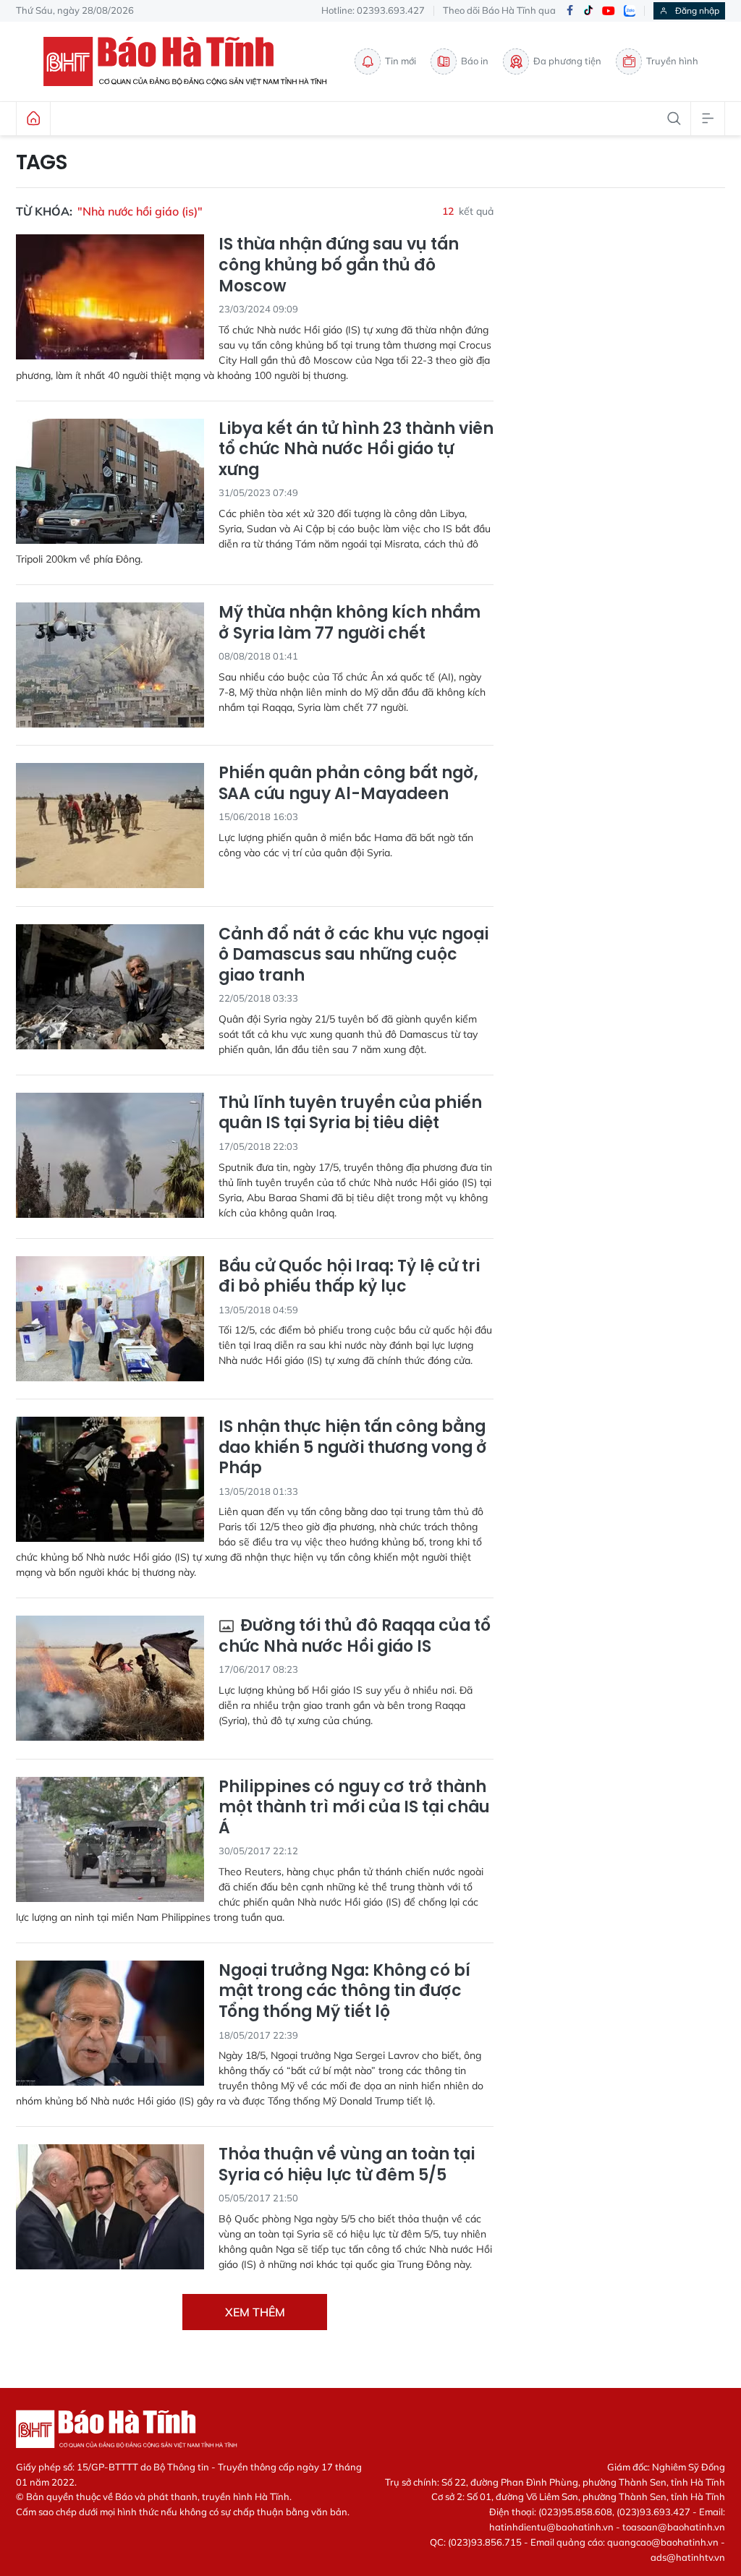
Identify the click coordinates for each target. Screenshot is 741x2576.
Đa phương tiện (567, 61)
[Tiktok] (588, 11)
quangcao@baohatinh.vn (663, 2542)
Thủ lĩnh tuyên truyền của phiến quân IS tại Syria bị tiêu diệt (350, 1113)
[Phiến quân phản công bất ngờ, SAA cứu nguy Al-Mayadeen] (110, 826)
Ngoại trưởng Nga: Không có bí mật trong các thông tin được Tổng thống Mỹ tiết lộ (344, 1992)
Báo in (475, 61)
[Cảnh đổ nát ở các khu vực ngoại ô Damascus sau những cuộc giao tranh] (110, 987)
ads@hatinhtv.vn (688, 2557)
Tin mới (401, 61)
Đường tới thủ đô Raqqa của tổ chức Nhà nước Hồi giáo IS (355, 1636)
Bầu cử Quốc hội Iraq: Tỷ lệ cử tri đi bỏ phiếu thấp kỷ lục (349, 1277)
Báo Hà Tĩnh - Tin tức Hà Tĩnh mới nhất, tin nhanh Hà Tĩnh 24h (192, 61)
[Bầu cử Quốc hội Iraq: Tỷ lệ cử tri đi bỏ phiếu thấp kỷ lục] (110, 1319)
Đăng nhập (697, 10)
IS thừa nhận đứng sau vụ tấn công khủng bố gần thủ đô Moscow (339, 265)
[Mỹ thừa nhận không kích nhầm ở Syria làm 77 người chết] (110, 665)
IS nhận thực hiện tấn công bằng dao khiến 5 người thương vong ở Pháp (353, 1448)
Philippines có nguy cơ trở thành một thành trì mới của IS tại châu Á (354, 1808)
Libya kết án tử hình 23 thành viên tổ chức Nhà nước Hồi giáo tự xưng (356, 450)
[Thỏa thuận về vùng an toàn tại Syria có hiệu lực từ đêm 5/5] (110, 2207)
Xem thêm (255, 2312)
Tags (42, 163)
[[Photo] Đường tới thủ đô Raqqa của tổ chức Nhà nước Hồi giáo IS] (110, 1678)
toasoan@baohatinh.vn (674, 2527)
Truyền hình (672, 61)
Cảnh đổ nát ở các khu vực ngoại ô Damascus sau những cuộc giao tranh (353, 955)
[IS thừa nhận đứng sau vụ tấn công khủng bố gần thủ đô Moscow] (110, 297)
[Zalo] (630, 11)
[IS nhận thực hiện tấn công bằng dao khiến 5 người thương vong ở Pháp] (110, 1479)
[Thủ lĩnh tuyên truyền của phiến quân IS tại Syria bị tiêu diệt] (110, 1155)
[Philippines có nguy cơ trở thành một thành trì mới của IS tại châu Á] (110, 1839)
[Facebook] (569, 11)
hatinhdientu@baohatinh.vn (551, 2527)
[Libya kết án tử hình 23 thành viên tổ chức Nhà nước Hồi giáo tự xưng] (110, 481)
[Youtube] (609, 11)
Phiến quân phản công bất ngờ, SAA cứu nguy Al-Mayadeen (348, 784)
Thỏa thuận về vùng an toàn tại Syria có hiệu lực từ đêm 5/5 (347, 2165)
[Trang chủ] (33, 119)
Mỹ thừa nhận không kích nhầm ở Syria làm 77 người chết (350, 623)
